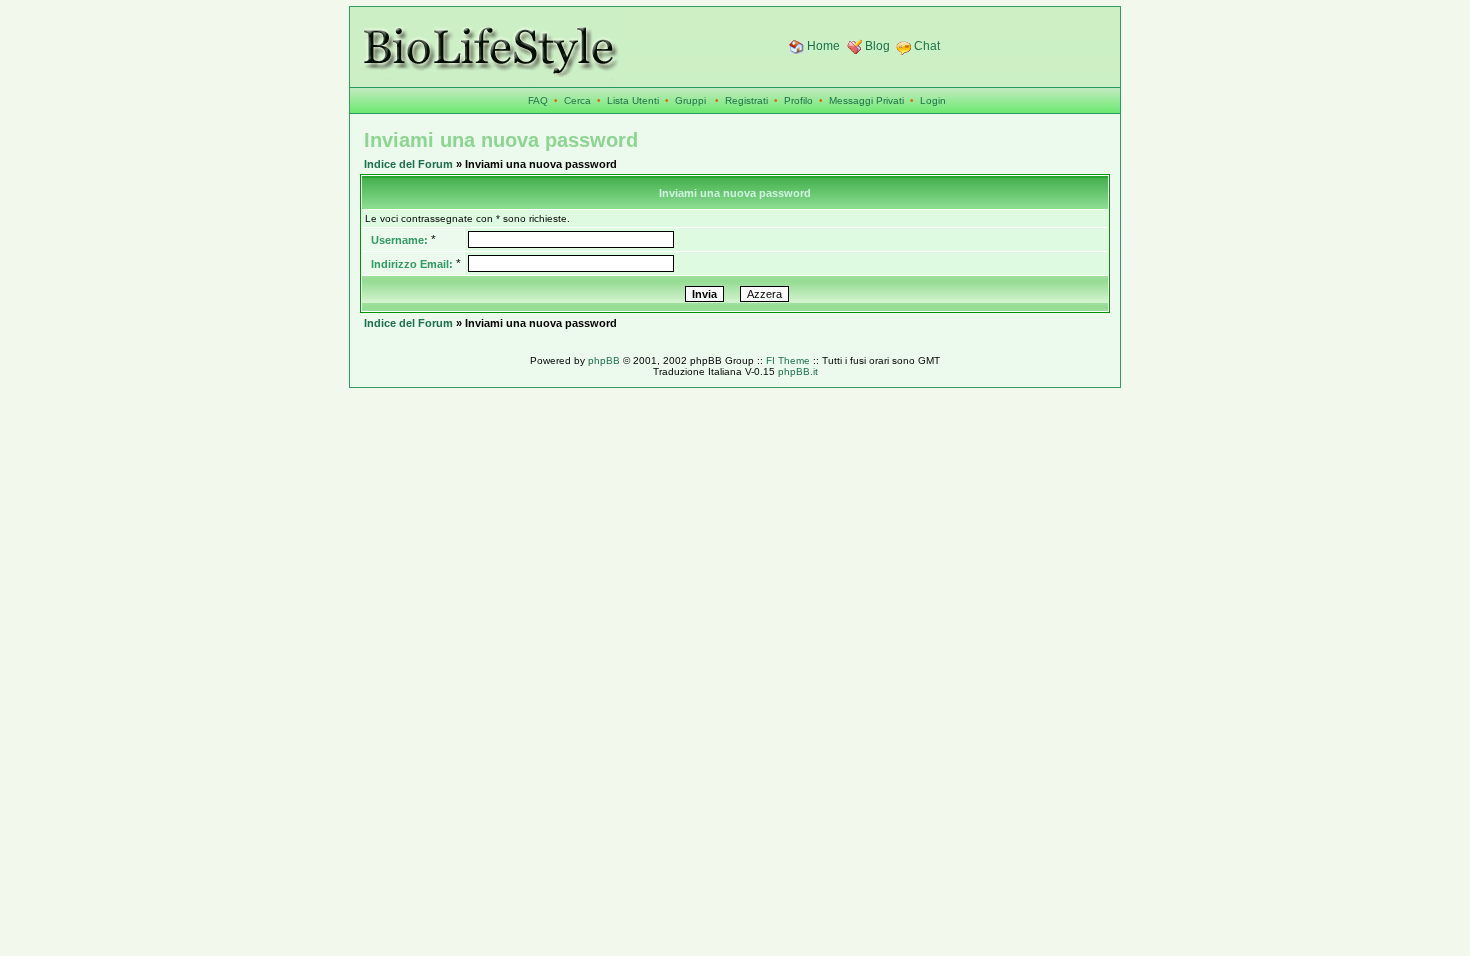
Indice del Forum (408, 164)
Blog (877, 46)
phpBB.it (798, 371)
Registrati (746, 100)
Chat (927, 46)
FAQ (538, 100)
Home (823, 46)
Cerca (577, 100)
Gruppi (690, 100)
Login (933, 100)
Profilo (798, 100)
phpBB (604, 360)
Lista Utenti (633, 100)
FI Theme (788, 360)
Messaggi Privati (866, 100)
